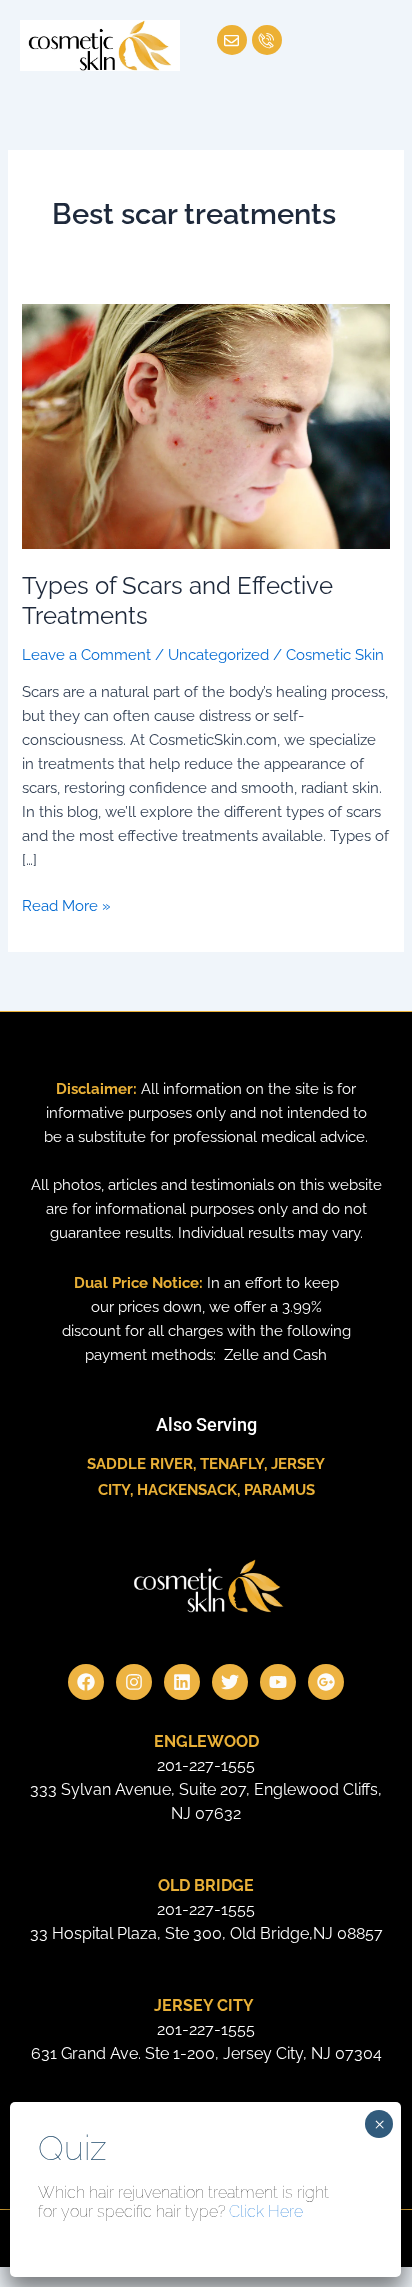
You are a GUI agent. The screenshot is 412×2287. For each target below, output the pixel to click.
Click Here (266, 2211)
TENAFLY (232, 1463)
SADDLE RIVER (140, 1463)
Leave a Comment (86, 654)
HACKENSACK (187, 1489)
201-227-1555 (206, 1765)
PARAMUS (279, 1489)
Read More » (66, 904)
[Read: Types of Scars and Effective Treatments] (205, 424)
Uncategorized (218, 654)
